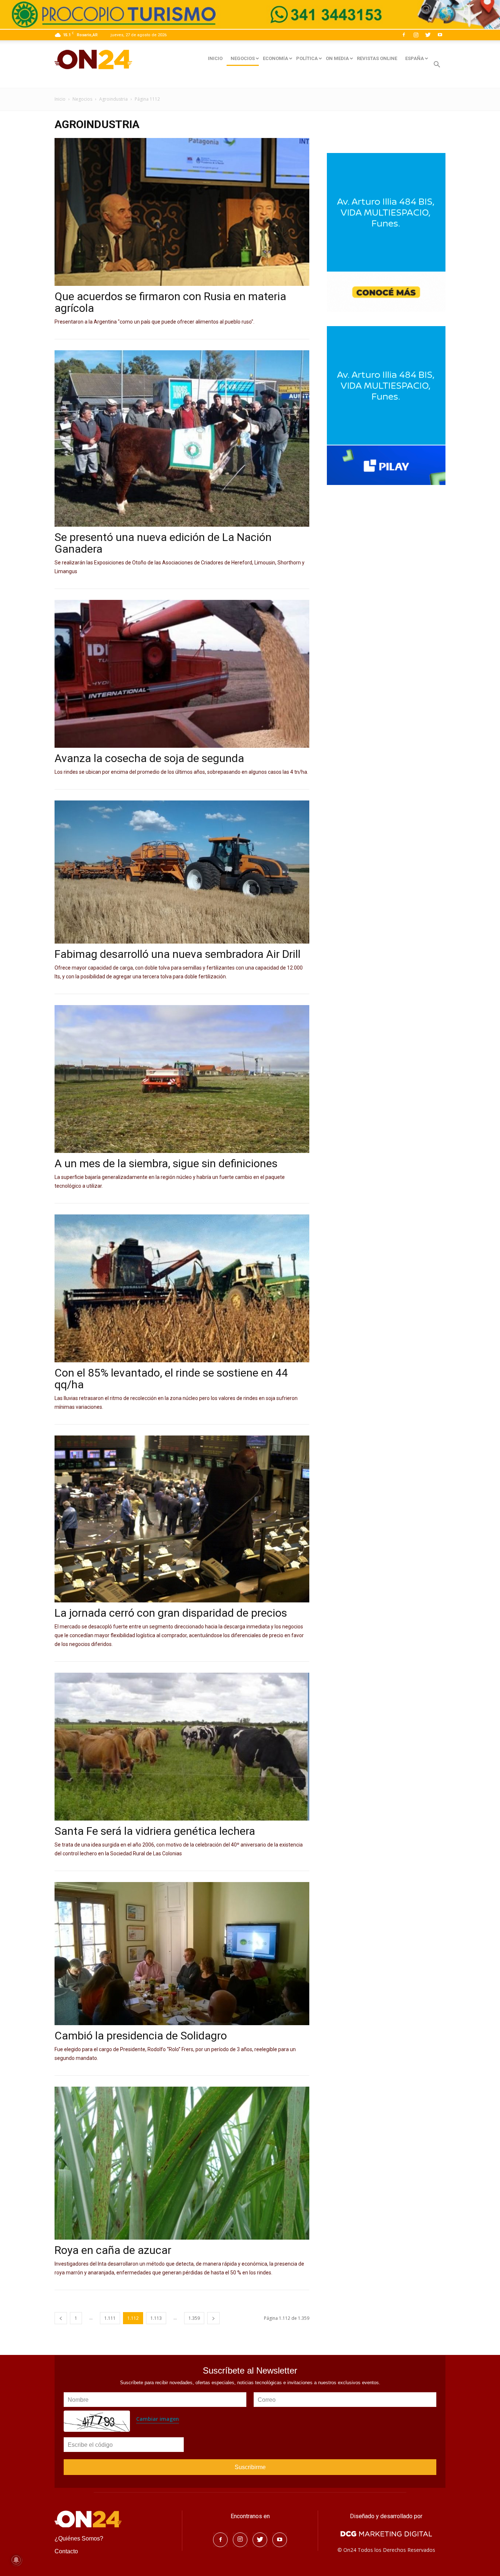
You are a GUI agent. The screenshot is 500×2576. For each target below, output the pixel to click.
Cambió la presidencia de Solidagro (141, 2036)
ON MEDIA (337, 58)
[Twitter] (428, 35)
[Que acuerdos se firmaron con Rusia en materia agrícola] (182, 212)
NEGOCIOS (243, 58)
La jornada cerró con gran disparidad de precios (171, 1613)
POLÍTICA (307, 58)
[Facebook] (404, 35)
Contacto (66, 2551)
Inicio (60, 99)
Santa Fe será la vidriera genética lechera (155, 1831)
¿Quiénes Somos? (79, 2538)
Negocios (82, 99)
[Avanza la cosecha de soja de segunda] (182, 674)
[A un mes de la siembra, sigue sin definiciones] (182, 1079)
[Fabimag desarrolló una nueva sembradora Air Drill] (182, 872)
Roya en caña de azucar (113, 2250)
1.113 (156, 2318)
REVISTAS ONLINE (377, 58)
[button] (437, 65)
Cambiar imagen (158, 2419)
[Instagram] (416, 35)
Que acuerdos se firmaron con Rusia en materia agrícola (170, 302)
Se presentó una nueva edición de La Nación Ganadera (163, 543)
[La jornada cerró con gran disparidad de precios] (182, 1519)
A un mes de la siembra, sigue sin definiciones (166, 1163)
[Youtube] (440, 35)
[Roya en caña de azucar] (182, 2163)
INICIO (215, 58)
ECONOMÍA (275, 58)
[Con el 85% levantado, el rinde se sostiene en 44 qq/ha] (182, 1288)
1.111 (110, 2318)
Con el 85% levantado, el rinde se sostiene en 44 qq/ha (171, 1379)
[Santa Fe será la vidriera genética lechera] (182, 1747)
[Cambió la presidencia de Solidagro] (182, 1954)
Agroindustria (113, 99)
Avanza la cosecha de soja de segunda (149, 758)
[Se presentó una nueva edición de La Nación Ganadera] (182, 438)
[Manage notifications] (16, 2560)
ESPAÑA (415, 58)
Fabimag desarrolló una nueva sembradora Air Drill (178, 954)
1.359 (194, 2318)
